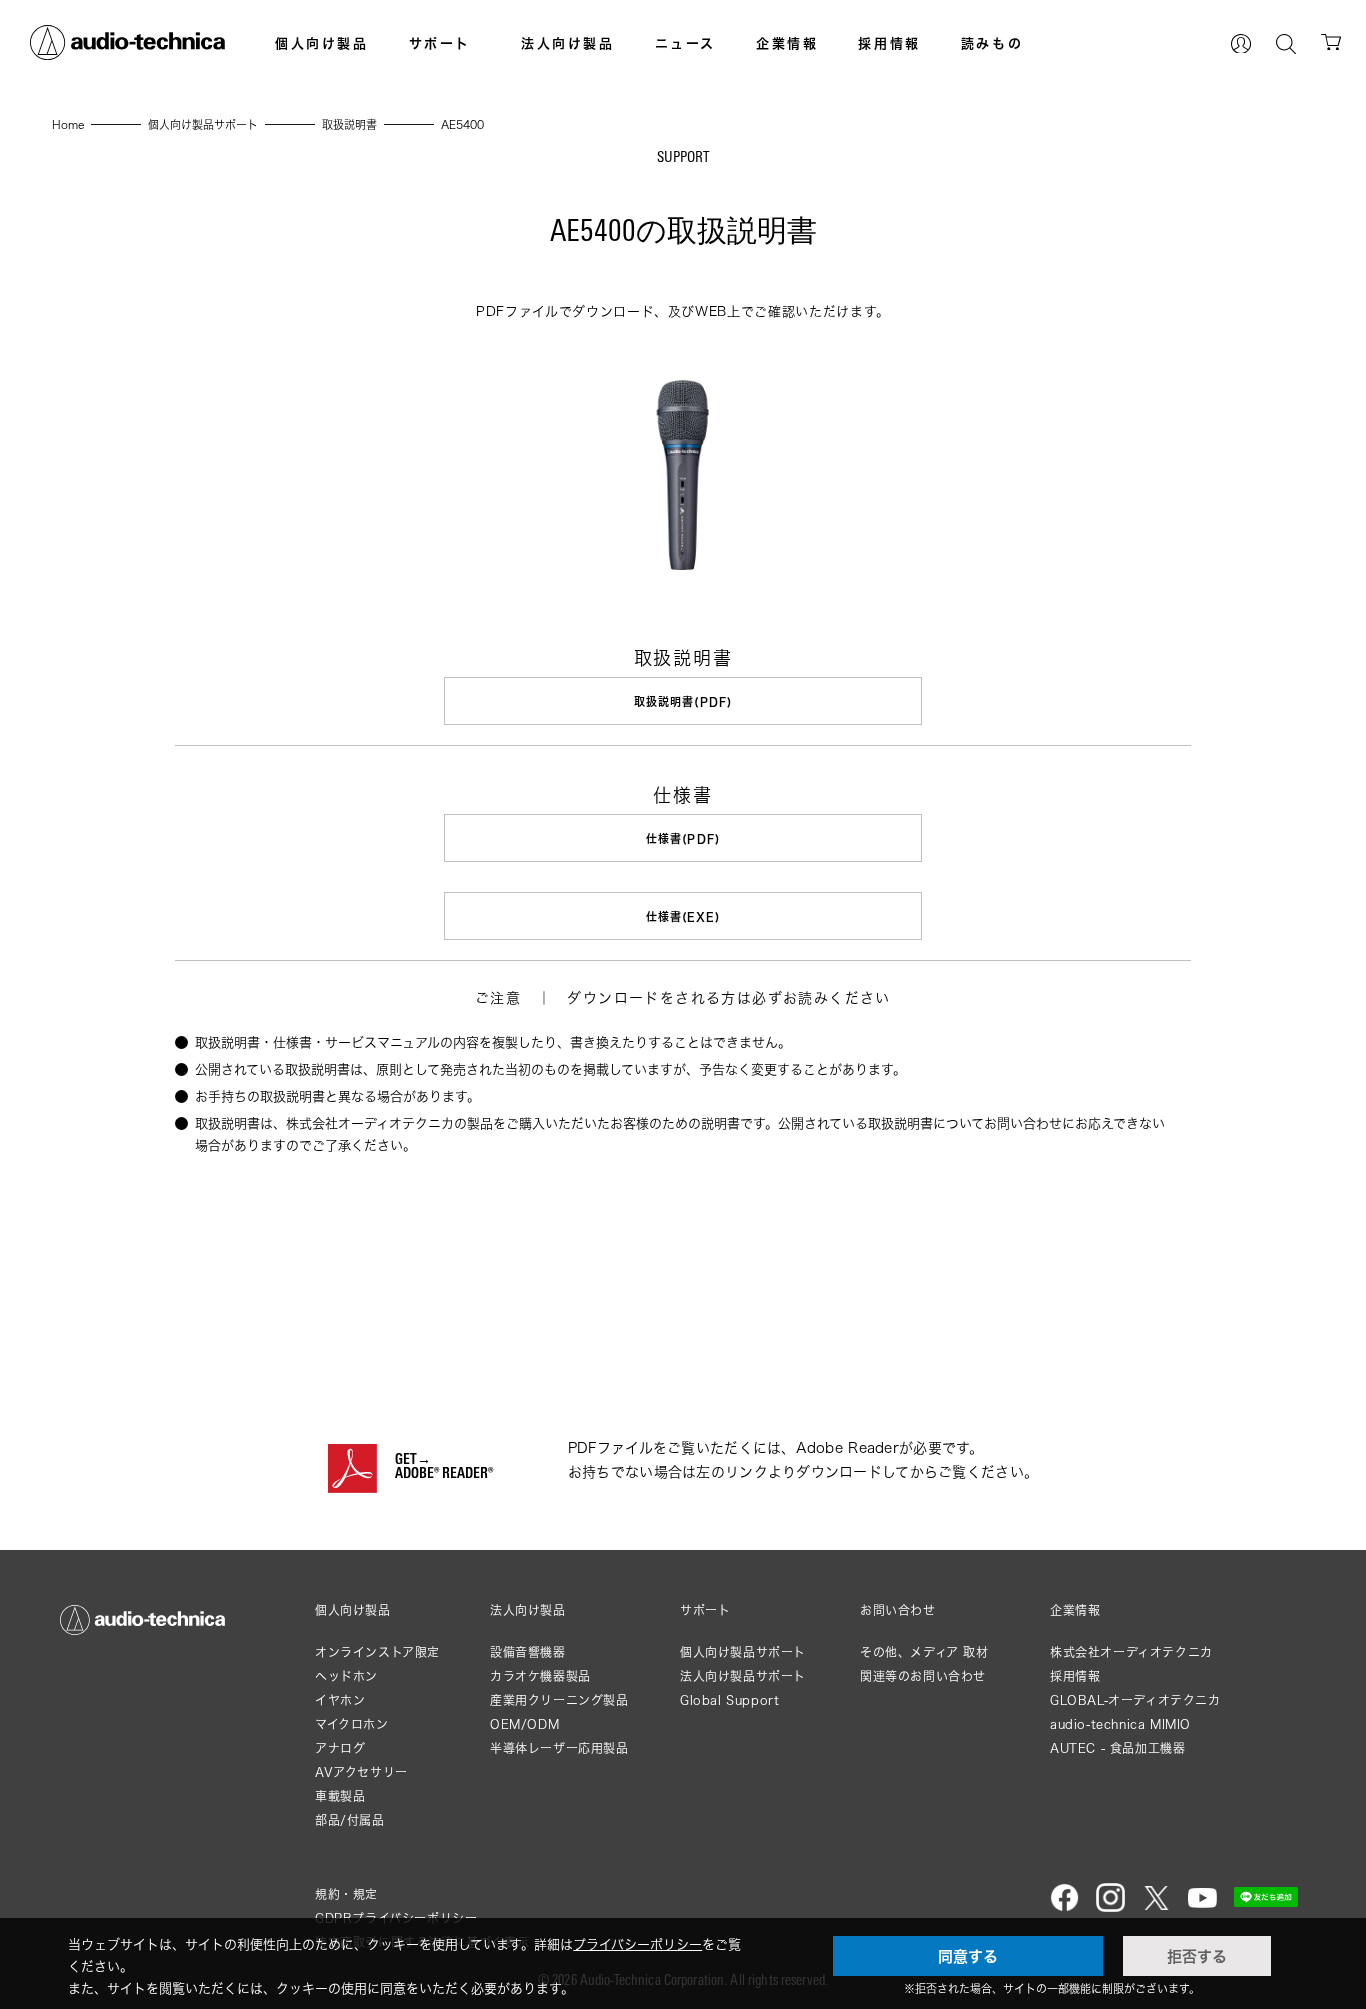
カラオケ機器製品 (540, 1676)
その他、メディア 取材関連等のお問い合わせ (924, 1664)
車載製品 (340, 1796)
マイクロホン (352, 1724)
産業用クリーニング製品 (559, 1700)
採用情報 (889, 43)
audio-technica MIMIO (1120, 1724)
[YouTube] (1202, 1907)
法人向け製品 (568, 43)
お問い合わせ (898, 1611)
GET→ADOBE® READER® (444, 1468)
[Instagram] (1110, 1907)
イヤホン (340, 1700)
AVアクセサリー (361, 1772)
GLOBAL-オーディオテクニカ (1135, 1700)
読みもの (992, 43)
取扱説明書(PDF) (683, 701)
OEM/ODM (524, 1724)
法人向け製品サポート (743, 1676)
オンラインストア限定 (377, 1652)
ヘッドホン (346, 1676)
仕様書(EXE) (683, 916)
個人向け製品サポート (743, 1652)
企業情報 (787, 43)
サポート (440, 43)
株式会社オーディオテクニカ (1131, 1652)
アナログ (340, 1748)
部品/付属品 (350, 1820)
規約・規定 (346, 1894)
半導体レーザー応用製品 (559, 1748)
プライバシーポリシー (637, 1944)
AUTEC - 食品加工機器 (1117, 1748)
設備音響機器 (528, 1652)
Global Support (729, 1700)
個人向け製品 (322, 43)
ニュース (685, 43)
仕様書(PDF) (683, 838)
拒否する (1197, 1956)
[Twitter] (1156, 1907)
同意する (968, 1956)
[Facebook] (1064, 1907)
